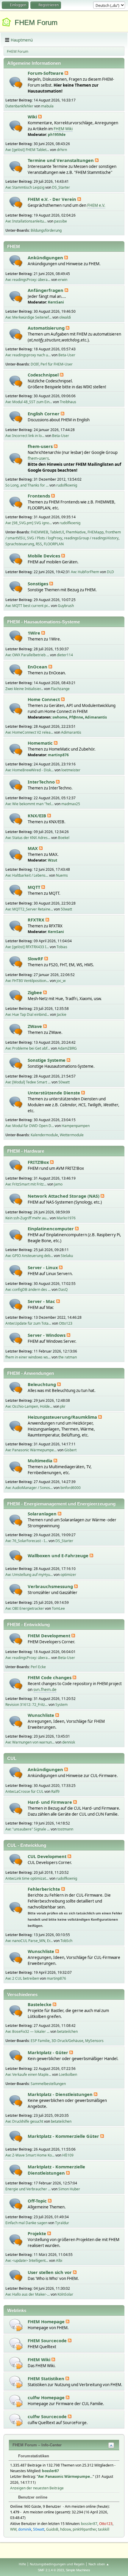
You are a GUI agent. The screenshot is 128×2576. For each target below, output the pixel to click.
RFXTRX (37, 920)
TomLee (58, 1608)
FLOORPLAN (54, 544)
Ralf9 (55, 1791)
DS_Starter (61, 187)
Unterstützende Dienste (54, 1093)
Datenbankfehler (19, 106)
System (61, 1705)
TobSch (66, 1941)
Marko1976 (66, 1218)
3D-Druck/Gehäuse (67, 2041)
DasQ (63, 1289)
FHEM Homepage (47, 2321)
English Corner (44, 414)
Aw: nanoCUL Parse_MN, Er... (29, 1941)
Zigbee (35, 992)
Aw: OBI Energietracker (25, 1608)
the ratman (68, 1357)
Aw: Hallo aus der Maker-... (28, 2294)
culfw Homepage (47, 2397)
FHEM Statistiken (47, 2378)
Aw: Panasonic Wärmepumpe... (31, 1450)
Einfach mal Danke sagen (26, 2223)
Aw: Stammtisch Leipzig (25, 187)
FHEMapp (96, 532)
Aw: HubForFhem (85, 572)
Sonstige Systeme (47, 1060)
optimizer (68, 1575)
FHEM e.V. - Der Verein (53, 199)
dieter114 (65, 655)
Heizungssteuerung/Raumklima (63, 1417)
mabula (47, 106)
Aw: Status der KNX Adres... (28, 838)
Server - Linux (43, 1267)
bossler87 (50, 2471)
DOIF (35, 364)
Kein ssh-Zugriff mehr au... (27, 1218)
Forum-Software (46, 73)
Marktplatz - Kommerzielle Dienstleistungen (56, 2170)
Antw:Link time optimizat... (27, 1878)
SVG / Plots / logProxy (45, 538)
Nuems (62, 875)
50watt (66, 909)
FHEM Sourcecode (48, 2340)
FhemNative (76, 532)
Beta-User (67, 355)
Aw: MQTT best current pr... (28, 606)
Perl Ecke (38, 1667)
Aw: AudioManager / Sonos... (29, 1488)
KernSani (56, 302)
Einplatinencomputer (51, 1229)
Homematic (41, 743)
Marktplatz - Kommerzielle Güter (64, 2136)
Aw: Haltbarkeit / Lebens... (27, 875)
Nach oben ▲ (99, 2564)
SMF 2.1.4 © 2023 (51, 2570)
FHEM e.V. (96, 205)
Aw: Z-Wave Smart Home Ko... (30, 2155)
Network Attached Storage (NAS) (64, 1196)
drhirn (62, 150)
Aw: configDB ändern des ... (28, 1289)
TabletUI (57, 532)
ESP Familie (40, 2041)
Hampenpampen (76, 1126)
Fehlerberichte (45, 1889)
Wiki (33, 117)
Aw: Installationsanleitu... (26, 221)
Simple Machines (78, 2570)
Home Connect (44, 699)
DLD (110, 572)
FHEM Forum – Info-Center (37, 2445)
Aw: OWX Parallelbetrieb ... (27, 655)
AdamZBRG (67, 1048)
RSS (39, 544)
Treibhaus (68, 402)
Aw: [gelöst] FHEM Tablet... (27, 150)
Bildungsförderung (46, 230)
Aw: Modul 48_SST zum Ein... (29, 402)
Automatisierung (47, 328)
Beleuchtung (42, 1384)
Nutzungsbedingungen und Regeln (57, 2564)
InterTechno (42, 782)
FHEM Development (50, 1636)
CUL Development (48, 1856)
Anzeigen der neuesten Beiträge (37, 2488)
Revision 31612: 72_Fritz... (26, 1705)
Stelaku (67, 1256)
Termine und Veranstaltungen (61, 160)
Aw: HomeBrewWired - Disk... (29, 770)
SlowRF (36, 959)
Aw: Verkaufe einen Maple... (28, 2074)
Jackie (62, 1014)
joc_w (61, 981)
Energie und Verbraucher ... (28, 2189)
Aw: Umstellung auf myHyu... (29, 1575)
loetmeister (71, 770)
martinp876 (58, 755)
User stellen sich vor (50, 2272)
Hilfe (22, 2564)
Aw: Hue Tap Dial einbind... (27, 1014)
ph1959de (57, 135)
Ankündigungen (46, 258)
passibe (61, 221)
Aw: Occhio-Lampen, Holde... (29, 1406)
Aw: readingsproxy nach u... (28, 355)
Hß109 (68, 2155)
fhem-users (41, 446)
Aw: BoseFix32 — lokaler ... (27, 2031)
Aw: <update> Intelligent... (27, 2260)
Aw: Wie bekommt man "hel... (29, 804)
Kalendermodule (44, 1135)
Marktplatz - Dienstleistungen (61, 2094)
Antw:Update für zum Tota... (28, 1323)
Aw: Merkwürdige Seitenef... (28, 317)
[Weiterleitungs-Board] (16, 2325)
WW (13, 2529)
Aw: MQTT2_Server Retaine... (29, 909)
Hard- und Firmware (50, 1802)
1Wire (35, 633)
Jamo (58, 1184)
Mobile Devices (45, 556)
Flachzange (60, 689)
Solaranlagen (43, 1514)
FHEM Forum (36, 22)
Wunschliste (42, 1715)
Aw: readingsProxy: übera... (28, 280)
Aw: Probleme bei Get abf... (28, 1048)
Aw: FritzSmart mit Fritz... (26, 1184)
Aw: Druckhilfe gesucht (24, 2121)
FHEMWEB (39, 532)
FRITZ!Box (39, 1162)
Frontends (39, 496)
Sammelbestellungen (48, 2084)
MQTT (35, 887)
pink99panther (84, 2529)
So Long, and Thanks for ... (27, 485)
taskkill (104, 2529)
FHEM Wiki (63, 129)
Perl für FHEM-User (57, 364)
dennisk (69, 1742)
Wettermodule (72, 1135)
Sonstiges (39, 584)
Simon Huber (69, 2189)
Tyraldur (62, 2223)
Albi (59, 2260)
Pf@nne (76, 717)
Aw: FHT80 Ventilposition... (27, 981)
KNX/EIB (38, 816)
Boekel (64, 838)
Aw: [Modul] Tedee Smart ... (28, 1082)
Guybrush (66, 606)
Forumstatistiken (33, 2456)
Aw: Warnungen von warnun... (30, 1742)
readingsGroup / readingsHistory (91, 538)
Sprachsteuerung (20, 544)
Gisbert (70, 1450)
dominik (25, 2529)
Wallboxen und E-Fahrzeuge (59, 1555)
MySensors (94, 2041)
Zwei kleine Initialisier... (24, 689)
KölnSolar (65, 2294)
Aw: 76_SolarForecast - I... (26, 1541)
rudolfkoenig (67, 485)
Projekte (38, 2233)
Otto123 (66, 1323)
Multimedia (41, 1461)
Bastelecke (40, 2004)
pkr (63, 1406)
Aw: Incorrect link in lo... (25, 436)
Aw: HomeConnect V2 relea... (29, 732)
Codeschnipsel (44, 375)
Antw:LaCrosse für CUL (24, 1791)
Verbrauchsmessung (51, 1586)
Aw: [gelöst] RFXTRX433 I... (27, 947)
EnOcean (38, 667)
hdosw (65, 2529)
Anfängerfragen (46, 290)
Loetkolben (68, 2074)
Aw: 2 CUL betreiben (22, 1978)
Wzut (53, 860)
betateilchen (67, 2031)
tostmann (65, 1829)
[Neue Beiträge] (16, 83)
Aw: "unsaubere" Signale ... (28, 1829)
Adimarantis (96, 717)
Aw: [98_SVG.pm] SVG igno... (29, 523)
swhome (60, 717)
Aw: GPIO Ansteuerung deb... (29, 1256)
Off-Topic (38, 2201)
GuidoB (52, 2529)
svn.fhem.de (45, 1690)
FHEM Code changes (50, 1677)
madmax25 (71, 804)
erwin (63, 280)
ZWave (35, 1026)
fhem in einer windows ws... (28, 1357)
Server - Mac (42, 1301)
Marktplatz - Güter (49, 2052)
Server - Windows (47, 1335)
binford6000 (71, 1488)
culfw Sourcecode (48, 2416)
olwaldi (65, 317)
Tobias (62, 947)
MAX (33, 848)
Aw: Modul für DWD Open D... (30, 1126)
